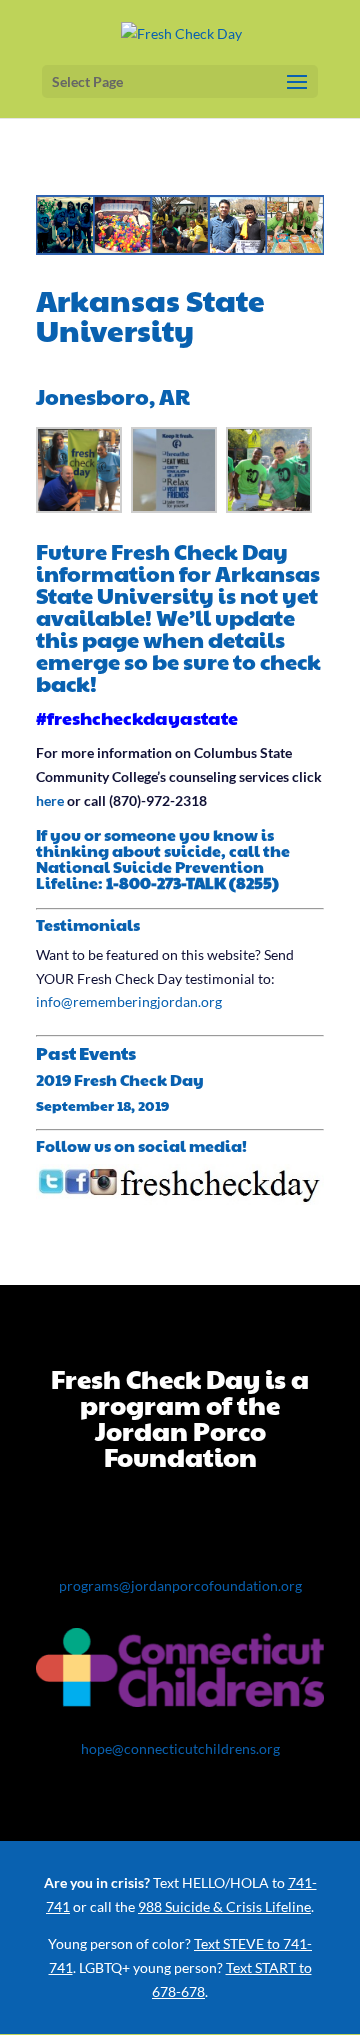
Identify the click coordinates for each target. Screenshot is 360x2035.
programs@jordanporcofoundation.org (180, 1585)
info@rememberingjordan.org (129, 1001)
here (50, 800)
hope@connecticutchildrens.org (180, 1748)
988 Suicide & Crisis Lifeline (224, 1906)
